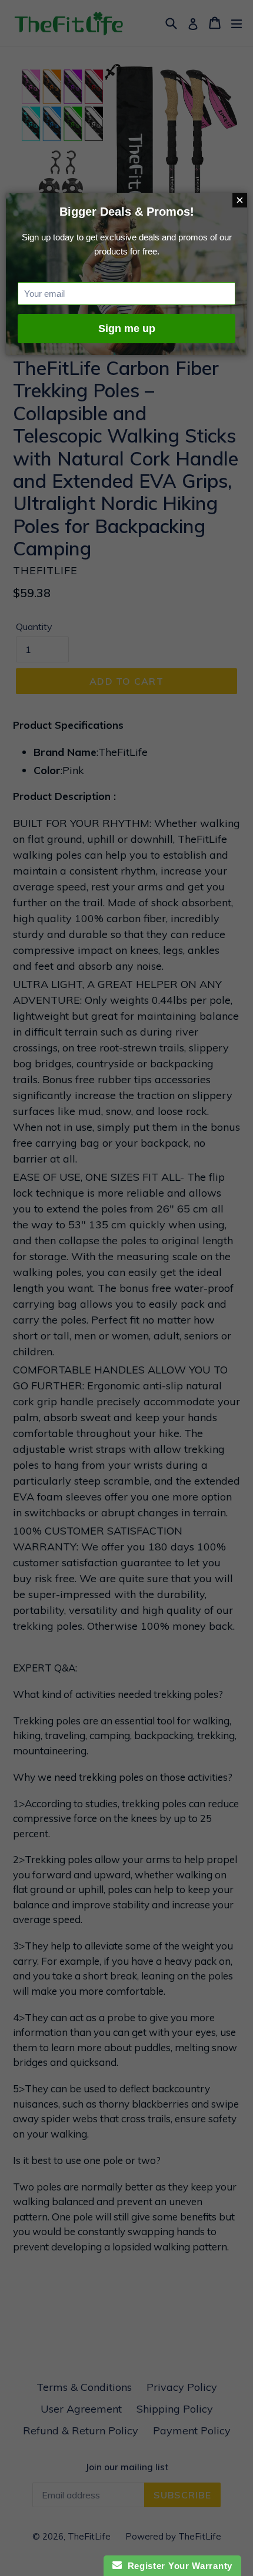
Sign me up (127, 329)
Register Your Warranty (177, 2566)
